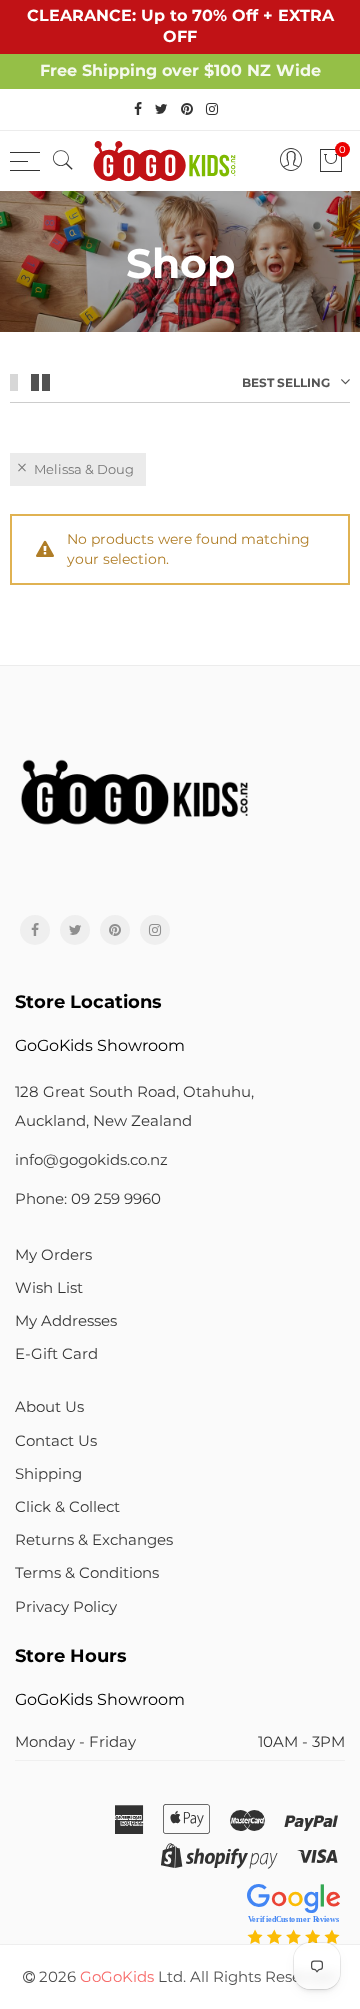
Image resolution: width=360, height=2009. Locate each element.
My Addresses (66, 1321)
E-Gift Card (56, 1354)
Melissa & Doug (84, 469)
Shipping (48, 1474)
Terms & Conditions (87, 1573)
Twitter (75, 930)
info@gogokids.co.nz (91, 1160)
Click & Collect (67, 1507)
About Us (49, 1407)
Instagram (155, 930)
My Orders (53, 1255)
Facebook (35, 930)
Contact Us (56, 1441)
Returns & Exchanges (94, 1540)
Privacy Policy (66, 1607)
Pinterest (115, 930)
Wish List (49, 1288)
